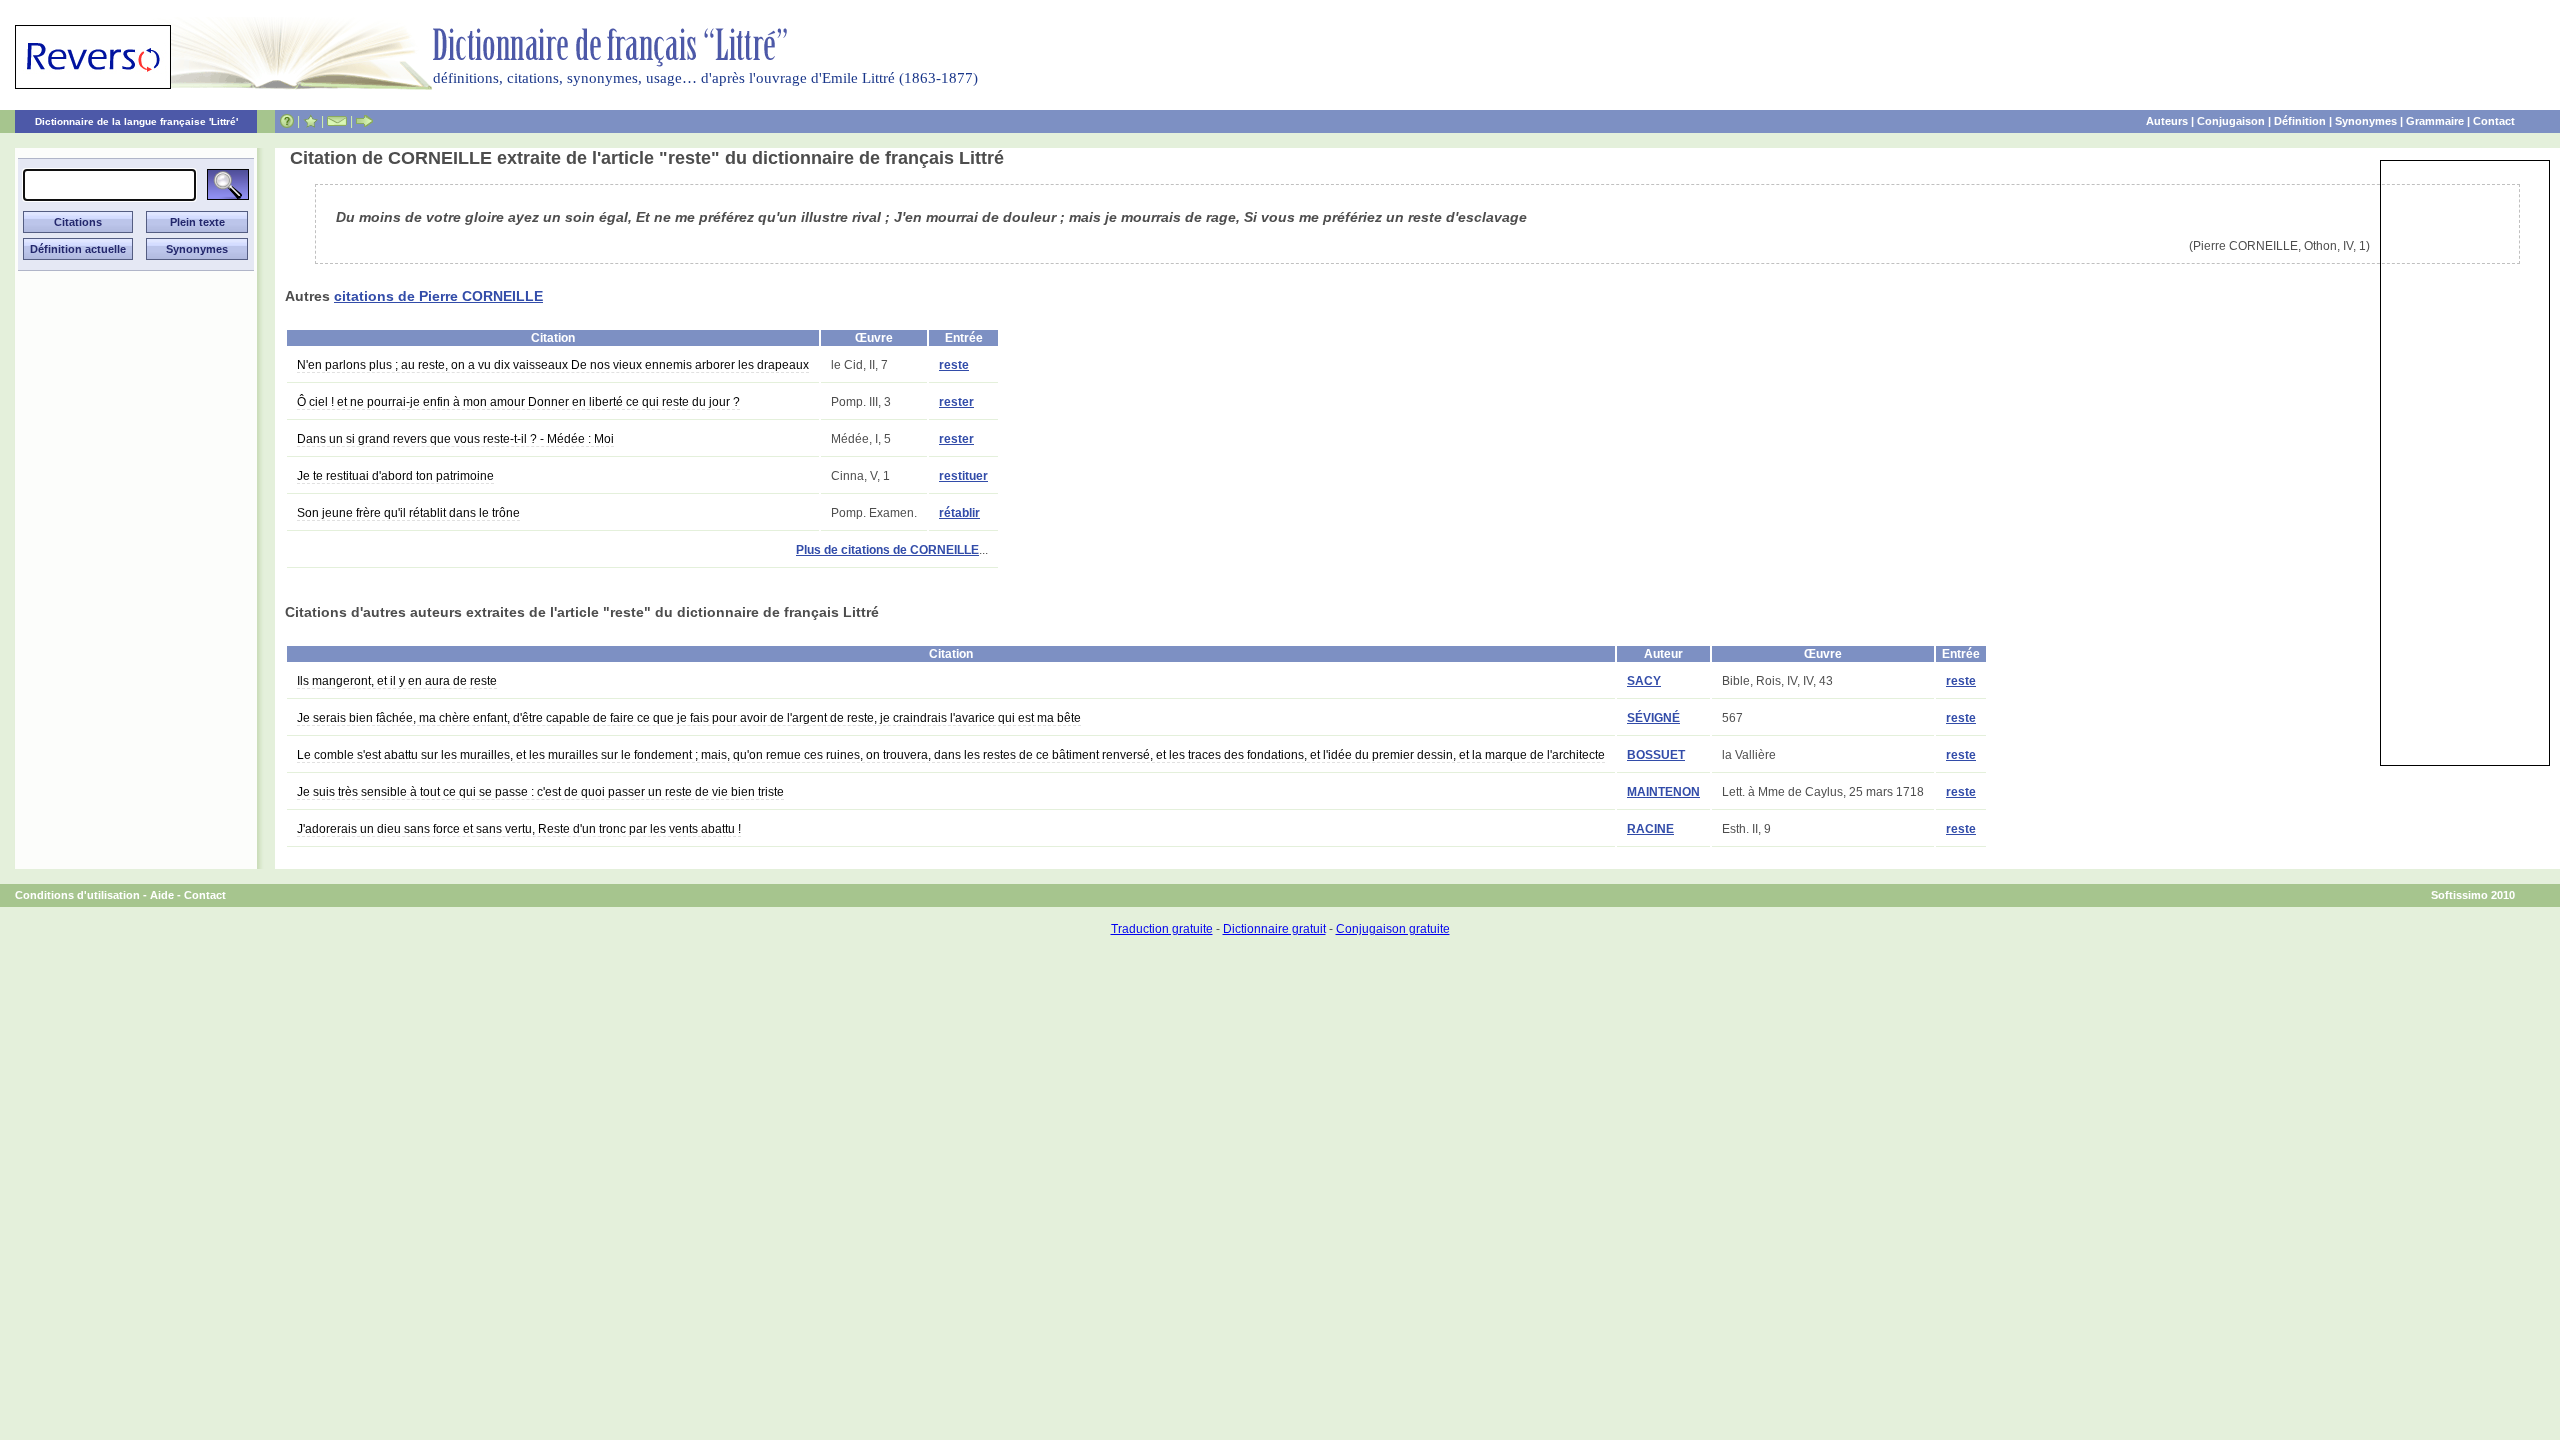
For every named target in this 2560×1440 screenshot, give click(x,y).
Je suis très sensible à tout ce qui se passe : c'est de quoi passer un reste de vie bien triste (540, 792)
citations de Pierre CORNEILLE (438, 296)
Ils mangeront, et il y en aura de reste (397, 681)
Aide (162, 895)
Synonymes (2366, 121)
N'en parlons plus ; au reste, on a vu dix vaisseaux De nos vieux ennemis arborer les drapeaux (553, 365)
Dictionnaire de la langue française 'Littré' (136, 121)
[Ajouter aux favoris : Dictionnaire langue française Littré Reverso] (310, 121)
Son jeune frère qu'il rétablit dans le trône (408, 513)
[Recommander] (364, 121)
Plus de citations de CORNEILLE (887, 550)
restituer (963, 476)
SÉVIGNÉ (1653, 718)
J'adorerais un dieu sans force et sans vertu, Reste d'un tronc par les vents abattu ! (519, 829)
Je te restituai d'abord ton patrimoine (395, 476)
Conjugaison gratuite (1393, 929)
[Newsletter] (337, 121)
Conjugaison (2231, 121)
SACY (1644, 681)
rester (956, 402)
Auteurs (2167, 121)
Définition (2300, 121)
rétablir (959, 513)
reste (954, 365)
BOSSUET (1656, 755)
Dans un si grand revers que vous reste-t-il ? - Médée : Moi (455, 439)
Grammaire (2435, 121)
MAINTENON (1663, 792)
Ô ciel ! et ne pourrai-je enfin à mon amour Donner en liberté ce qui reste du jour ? (518, 402)
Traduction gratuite (1162, 929)
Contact (2494, 121)
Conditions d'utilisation (77, 895)
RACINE (1650, 829)
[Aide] (287, 121)
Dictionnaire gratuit (1274, 929)
